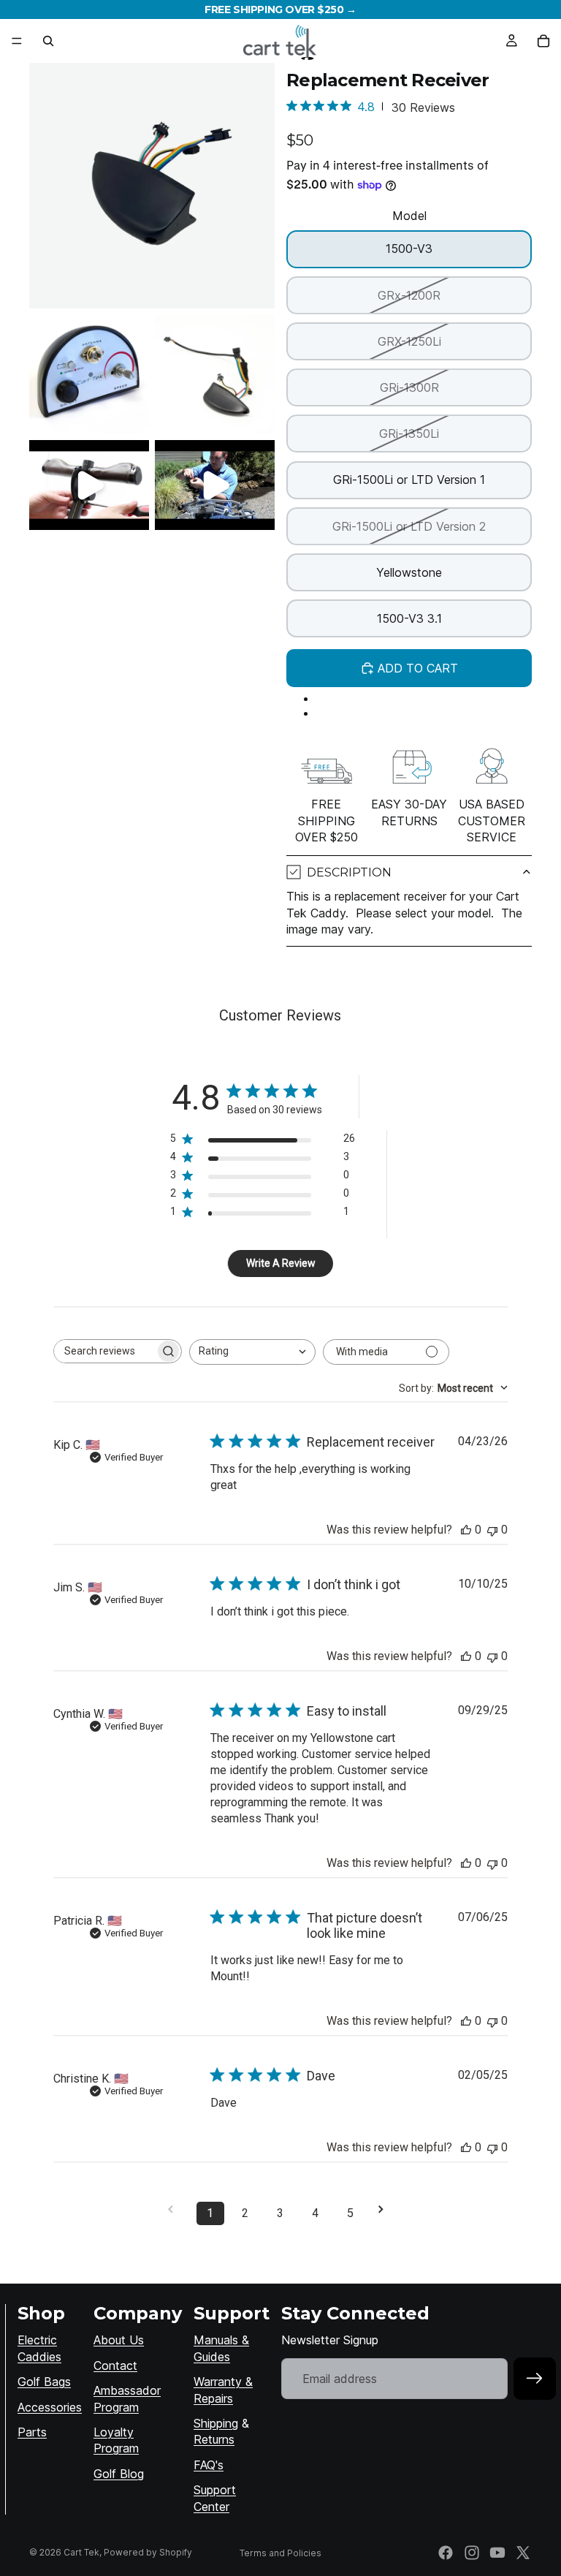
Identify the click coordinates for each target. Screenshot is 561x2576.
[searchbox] (104, 1351)
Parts (32, 2432)
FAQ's (209, 2465)
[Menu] (17, 41)
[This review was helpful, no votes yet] (466, 1530)
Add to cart (418, 668)
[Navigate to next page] (386, 2209)
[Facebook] (446, 2553)
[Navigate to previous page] (175, 2209)
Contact (115, 2365)
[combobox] (252, 1352)
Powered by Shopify (148, 2552)
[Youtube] (497, 2553)
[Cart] (543, 41)
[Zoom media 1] (152, 186)
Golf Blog (119, 2474)
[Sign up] (535, 2379)
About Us (119, 2340)
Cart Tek (81, 2552)
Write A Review (281, 1263)
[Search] (48, 41)
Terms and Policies (280, 2553)
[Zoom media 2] (89, 374)
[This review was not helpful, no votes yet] (492, 1530)
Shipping (216, 2423)
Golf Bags (44, 2382)
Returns (214, 2439)
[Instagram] (472, 2553)
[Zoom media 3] (215, 374)
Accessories (50, 2407)
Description (349, 872)
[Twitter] (523, 2553)
